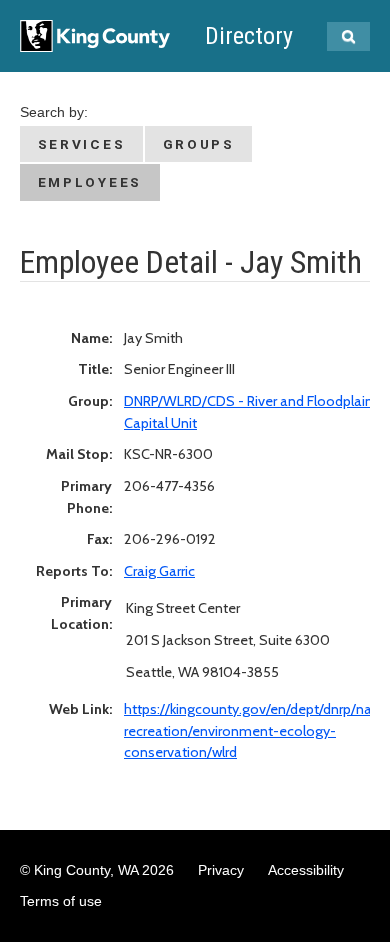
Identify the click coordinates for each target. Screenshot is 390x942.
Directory (249, 36)
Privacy (221, 870)
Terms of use (61, 901)
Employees (90, 182)
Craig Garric (159, 571)
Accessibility (306, 870)
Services (82, 144)
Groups (199, 144)
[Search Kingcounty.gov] (348, 36)
